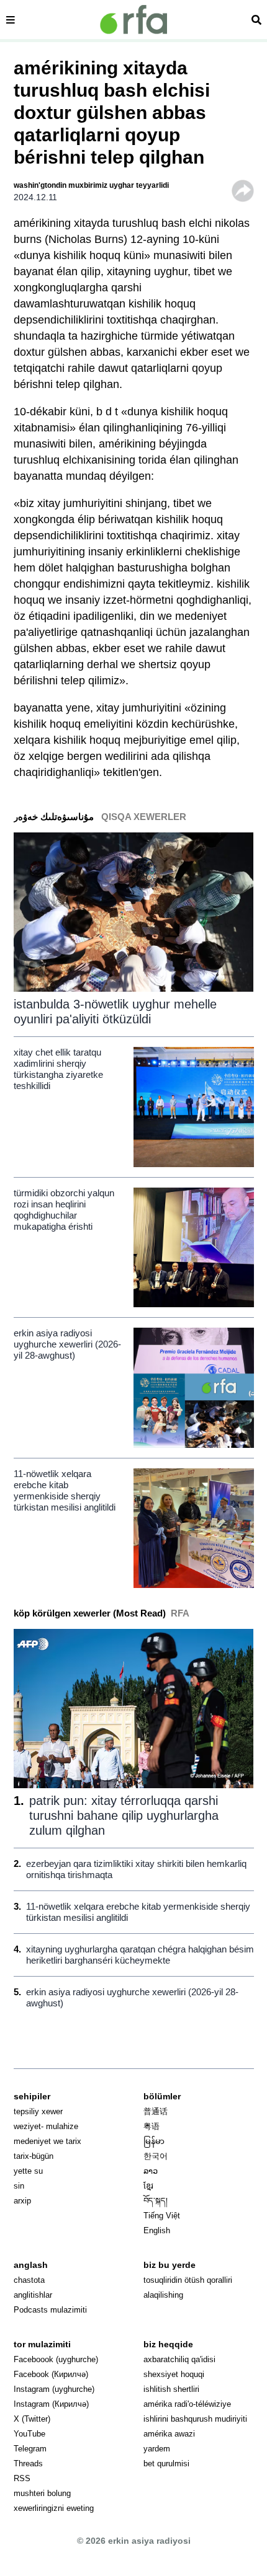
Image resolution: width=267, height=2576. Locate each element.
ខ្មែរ (148, 2186)
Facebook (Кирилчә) (51, 2374)
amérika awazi (169, 2434)
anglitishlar (33, 2295)
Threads (28, 2464)
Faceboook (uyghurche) (56, 2359)
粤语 (152, 2126)
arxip (22, 2201)
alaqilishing (163, 2295)
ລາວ (151, 2171)
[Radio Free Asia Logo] (133, 20)
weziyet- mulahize (46, 2126)
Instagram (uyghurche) (54, 2389)
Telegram (30, 2449)
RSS (22, 2478)
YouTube (29, 2434)
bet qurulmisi (166, 2464)
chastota (29, 2280)
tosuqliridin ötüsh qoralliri (188, 2280)
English (157, 2230)
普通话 (156, 2111)
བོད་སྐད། (156, 2201)
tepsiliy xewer (38, 2111)
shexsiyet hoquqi (174, 2374)
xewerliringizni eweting (54, 2508)
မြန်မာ (154, 2141)
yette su (28, 2171)
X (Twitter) (32, 2419)
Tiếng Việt (162, 2216)
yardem (157, 2449)
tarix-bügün (34, 2156)
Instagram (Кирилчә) (51, 2404)
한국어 (156, 2156)
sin (19, 2186)
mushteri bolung (42, 2493)
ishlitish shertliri (171, 2389)
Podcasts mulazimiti (50, 2310)
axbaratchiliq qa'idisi (179, 2359)
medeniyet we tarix (48, 2141)
